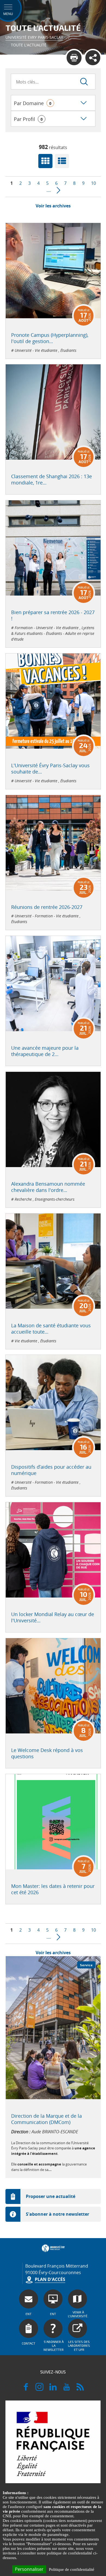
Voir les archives (53, 206)
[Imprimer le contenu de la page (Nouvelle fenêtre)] (74, 58)
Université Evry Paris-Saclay (34, 37)
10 (93, 183)
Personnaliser (29, 2569)
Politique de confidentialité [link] (72, 2569)
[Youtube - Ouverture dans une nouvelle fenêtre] (67, 2389)
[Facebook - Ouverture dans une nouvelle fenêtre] (26, 2389)
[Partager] (93, 58)
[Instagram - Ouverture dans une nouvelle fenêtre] (39, 2389)
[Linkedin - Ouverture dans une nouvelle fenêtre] (53, 2389)
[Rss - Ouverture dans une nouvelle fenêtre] (80, 2389)
